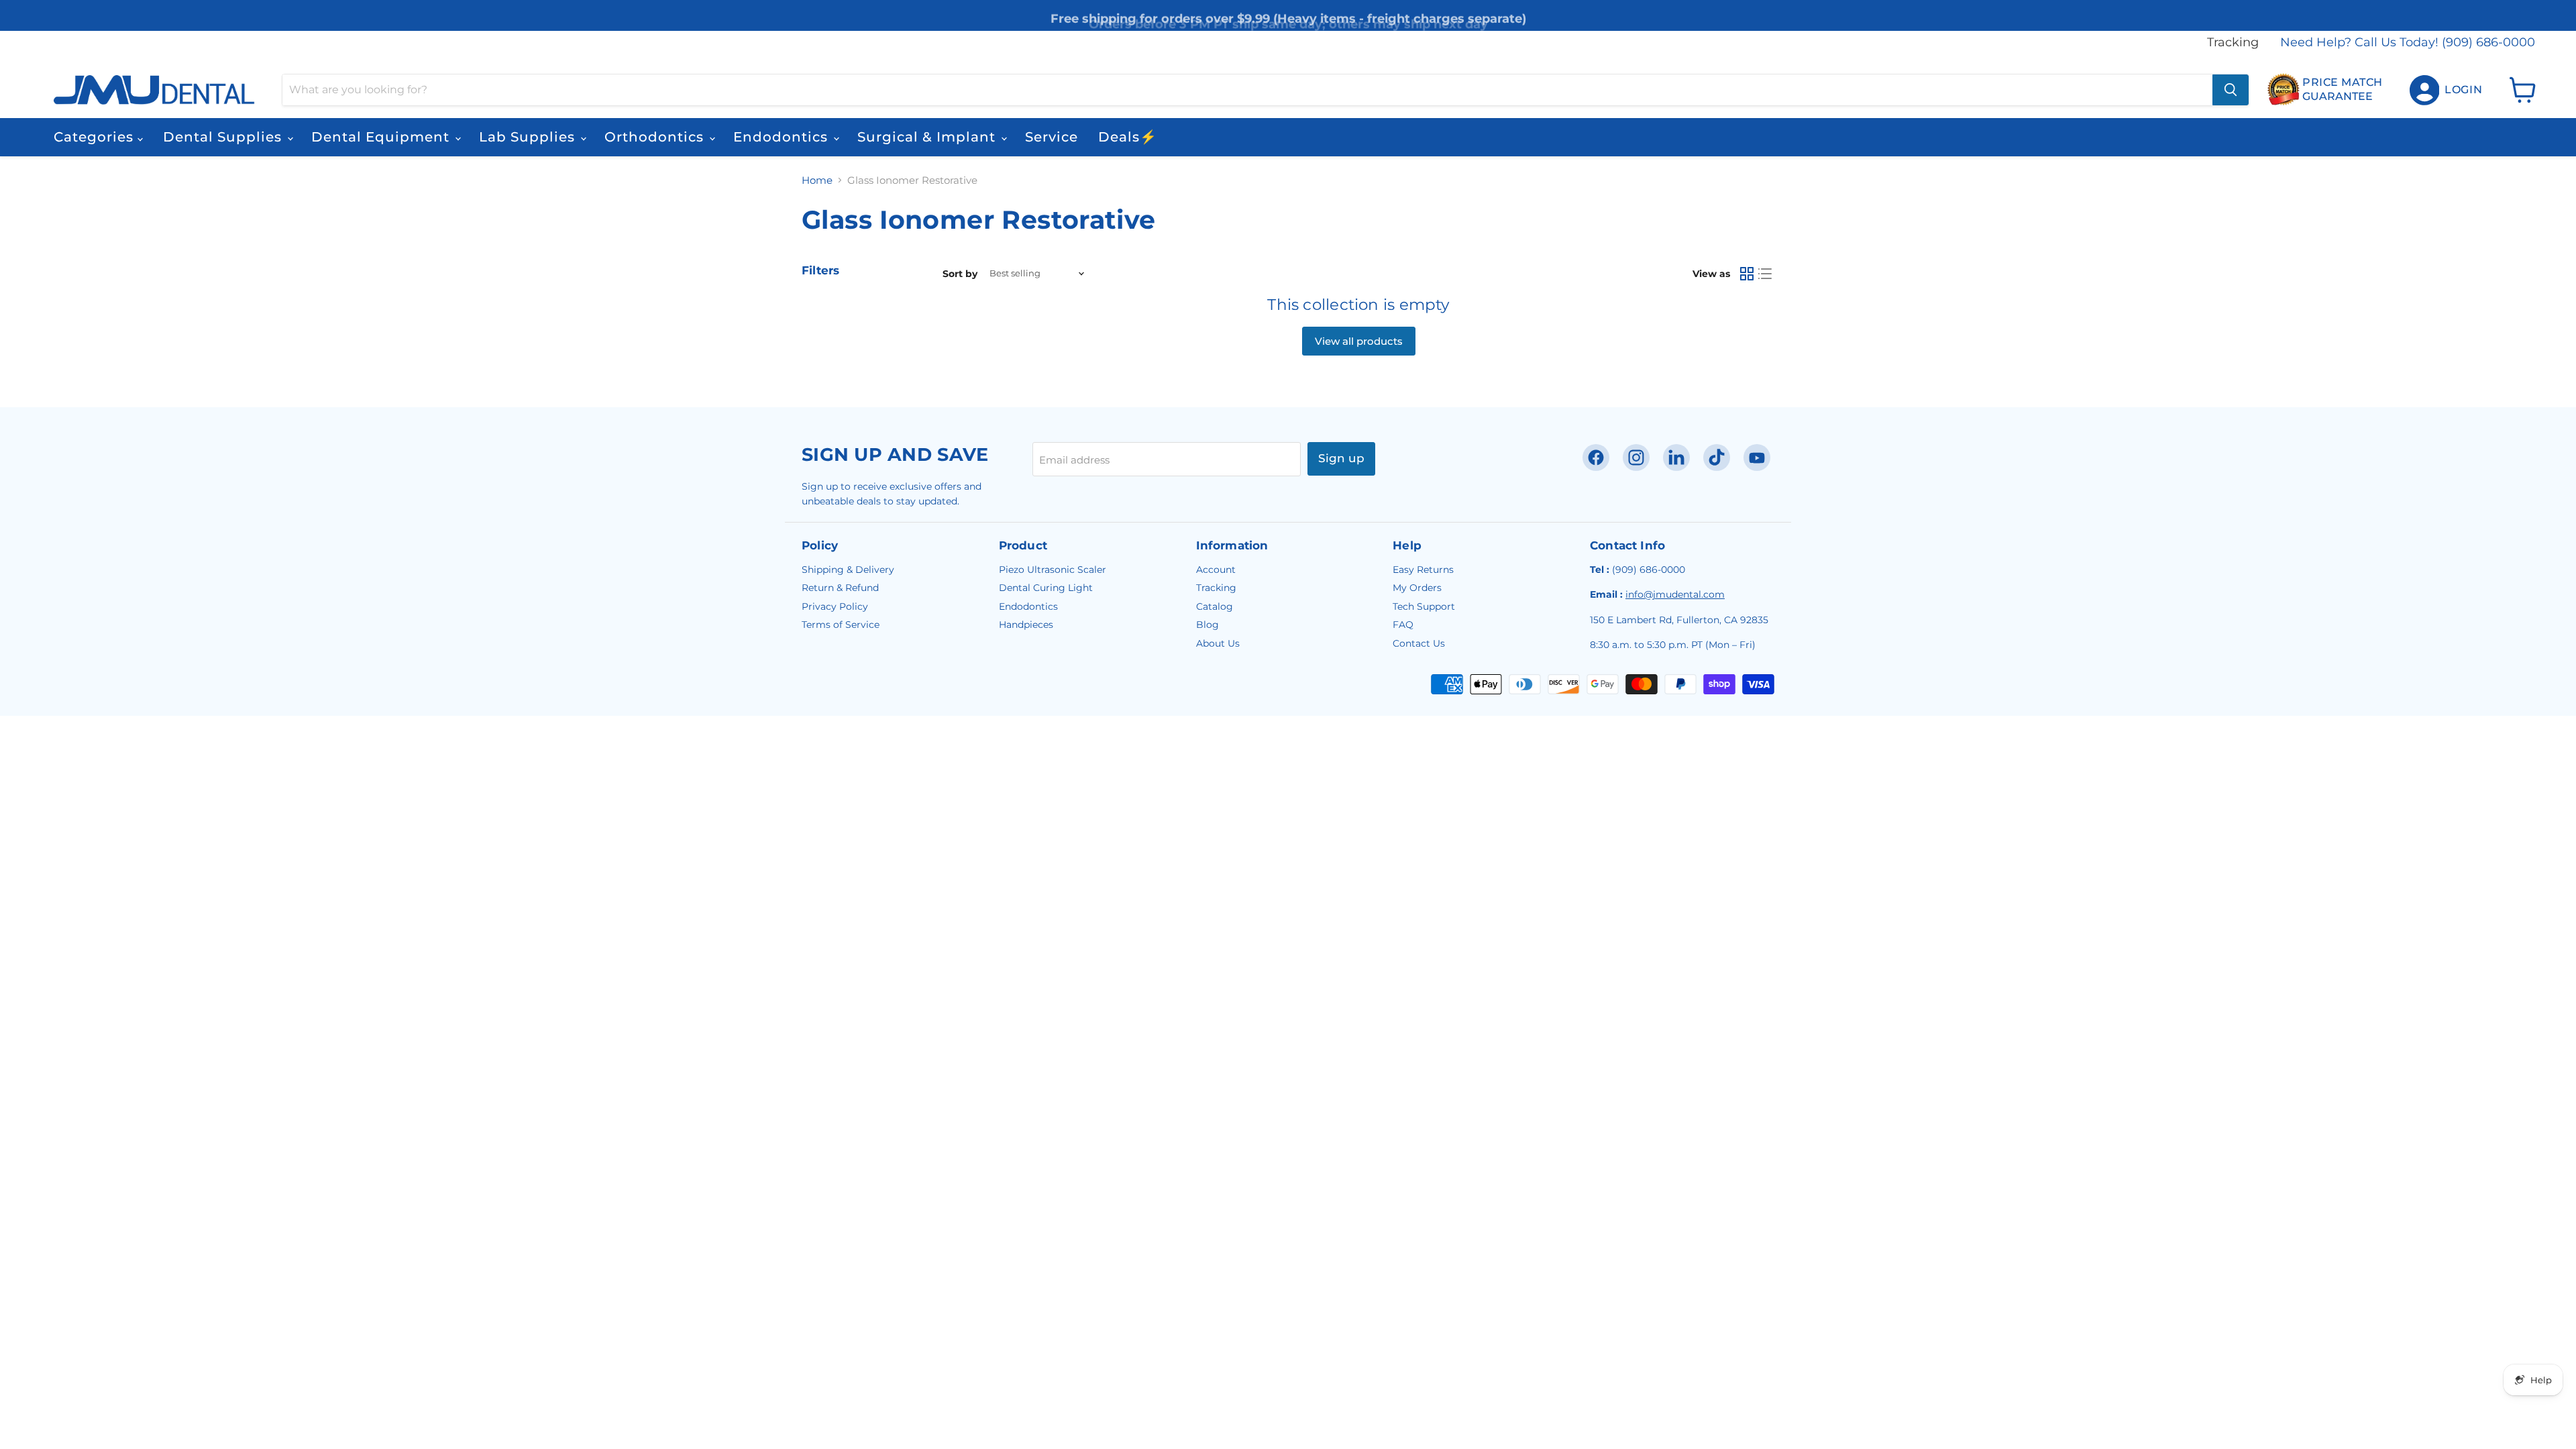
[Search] (2231, 90)
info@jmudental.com (1675, 594)
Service (1052, 137)
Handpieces (1026, 625)
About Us (1218, 643)
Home (817, 180)
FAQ (1403, 625)
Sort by (960, 274)
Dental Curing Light (1046, 588)
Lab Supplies (529, 137)
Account (1216, 570)
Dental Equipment (382, 137)
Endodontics (783, 137)
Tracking (2233, 43)
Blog (1207, 625)
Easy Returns (1423, 570)
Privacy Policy (835, 606)
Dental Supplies (224, 137)
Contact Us (1419, 643)
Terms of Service (841, 625)
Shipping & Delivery (848, 570)
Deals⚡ (1128, 137)
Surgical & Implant (928, 137)
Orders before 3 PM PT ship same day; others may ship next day (1288, 15)
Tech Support (1424, 606)
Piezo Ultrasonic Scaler (1053, 570)
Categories (96, 137)
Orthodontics (656, 137)
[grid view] (1747, 274)
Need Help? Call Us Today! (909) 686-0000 (2408, 43)
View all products (1359, 341)
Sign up (1341, 458)
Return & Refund (840, 588)
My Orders (1417, 588)
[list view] (1766, 274)
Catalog (1215, 606)
